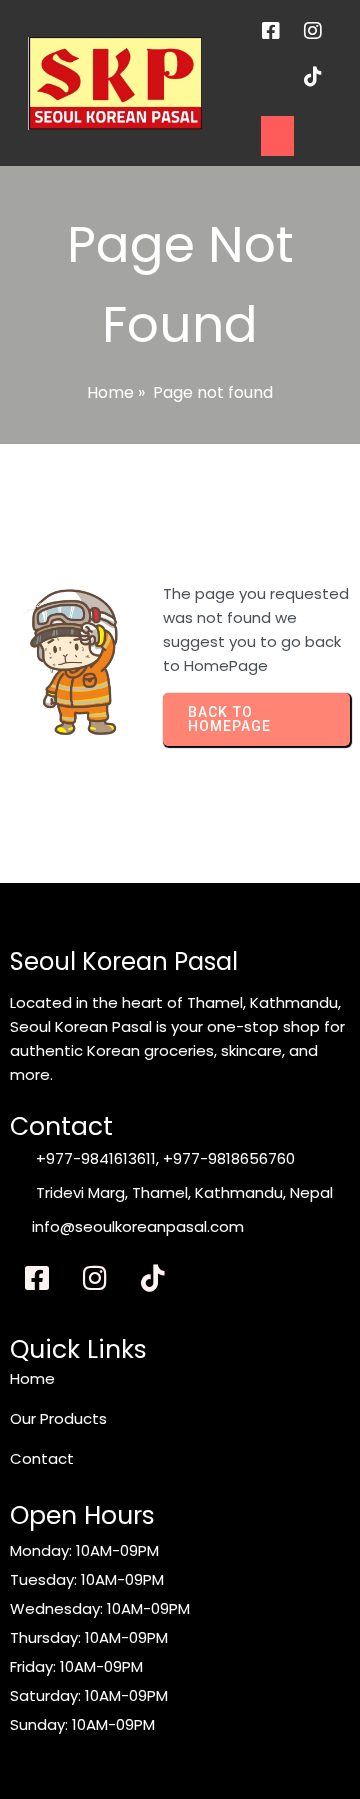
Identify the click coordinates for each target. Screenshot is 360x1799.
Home (110, 392)
